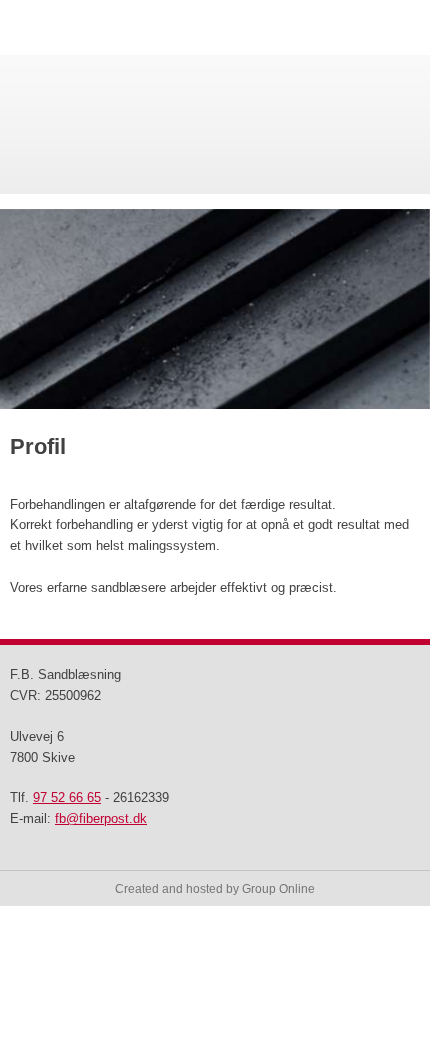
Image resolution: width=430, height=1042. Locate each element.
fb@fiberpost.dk (101, 818)
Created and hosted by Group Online (215, 889)
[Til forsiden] (215, 124)
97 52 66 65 (67, 797)
